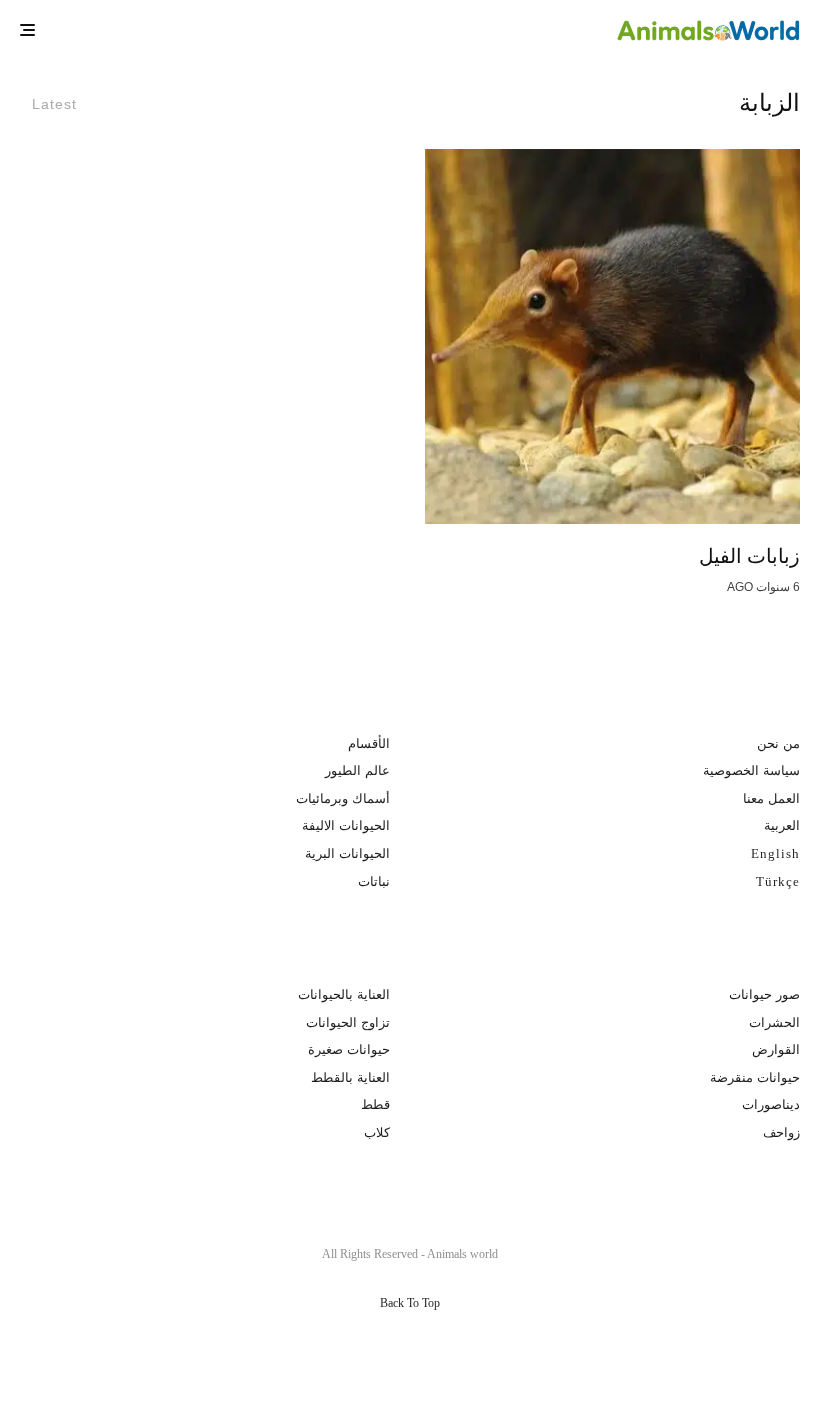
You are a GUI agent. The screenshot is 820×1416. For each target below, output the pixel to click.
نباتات (374, 881)
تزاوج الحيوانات (348, 1022)
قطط (375, 1104)
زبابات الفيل (749, 556)
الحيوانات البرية (347, 853)
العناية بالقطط (350, 1077)
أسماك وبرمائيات (343, 798)
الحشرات (774, 1022)
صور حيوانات (764, 994)
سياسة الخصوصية (751, 770)
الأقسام (369, 743)
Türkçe (778, 881)
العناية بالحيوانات (344, 994)
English (775, 853)
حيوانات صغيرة (349, 1049)
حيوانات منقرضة (755, 1077)
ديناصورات (771, 1104)
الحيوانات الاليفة (346, 825)
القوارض (776, 1049)
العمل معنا (771, 798)
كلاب (377, 1132)
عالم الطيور (357, 770)
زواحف (781, 1132)
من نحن (778, 743)
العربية (782, 825)
